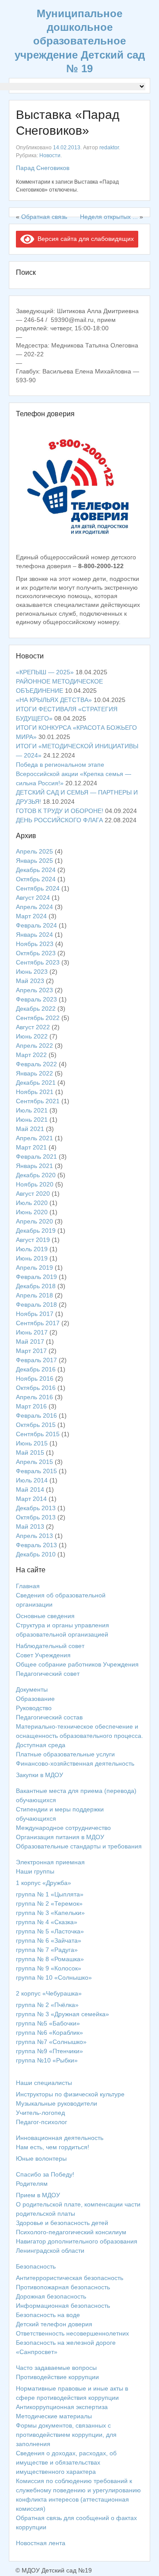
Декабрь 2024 (36, 870)
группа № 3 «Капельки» (50, 1913)
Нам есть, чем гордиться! (53, 2147)
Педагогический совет (48, 1674)
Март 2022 (31, 1055)
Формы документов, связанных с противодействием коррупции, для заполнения (66, 2435)
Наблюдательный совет (50, 1646)
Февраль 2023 (36, 999)
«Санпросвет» (37, 2352)
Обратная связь (44, 217)
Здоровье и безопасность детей (62, 2223)
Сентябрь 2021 (38, 1101)
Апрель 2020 (34, 1221)
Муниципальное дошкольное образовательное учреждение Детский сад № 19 (80, 41)
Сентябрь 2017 (38, 1323)
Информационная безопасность (63, 2306)
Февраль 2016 (36, 1416)
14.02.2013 (67, 148)
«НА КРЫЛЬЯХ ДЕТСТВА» (54, 700)
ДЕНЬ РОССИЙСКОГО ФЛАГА (59, 820)
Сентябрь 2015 (38, 1434)
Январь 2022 (34, 1073)
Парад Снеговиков (43, 168)
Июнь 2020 (32, 1212)
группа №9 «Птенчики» (49, 2051)
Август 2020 (33, 1194)
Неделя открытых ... (109, 217)
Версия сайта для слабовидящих (84, 239)
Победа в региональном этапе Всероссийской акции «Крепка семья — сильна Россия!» (74, 774)
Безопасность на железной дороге (66, 2343)
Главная (28, 1586)
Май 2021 (30, 1129)
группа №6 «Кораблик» (49, 2033)
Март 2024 (31, 916)
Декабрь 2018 (36, 1286)
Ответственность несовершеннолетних (72, 2333)
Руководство (34, 1708)
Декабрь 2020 (36, 1175)
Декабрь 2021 (36, 1083)
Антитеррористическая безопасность (70, 2278)
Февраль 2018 (36, 1305)
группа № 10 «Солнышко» (54, 1977)
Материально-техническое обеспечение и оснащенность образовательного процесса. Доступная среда (79, 1736)
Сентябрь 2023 (38, 962)
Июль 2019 (32, 1249)
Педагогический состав (49, 1717)
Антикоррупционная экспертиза (62, 2407)
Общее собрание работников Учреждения (77, 1664)
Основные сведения (45, 1616)
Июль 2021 (32, 1110)
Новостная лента (41, 2543)
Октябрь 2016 (36, 1388)
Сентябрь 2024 (38, 888)
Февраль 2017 (36, 1360)
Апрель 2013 (34, 1536)
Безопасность (36, 2266)
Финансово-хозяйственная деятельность (75, 1763)
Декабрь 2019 (36, 1231)
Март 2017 (31, 1351)
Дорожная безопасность (51, 2296)
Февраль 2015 (36, 1471)
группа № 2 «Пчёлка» (47, 2005)
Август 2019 (33, 1240)
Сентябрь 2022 (38, 1018)
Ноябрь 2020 (35, 1184)
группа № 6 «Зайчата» (49, 1940)
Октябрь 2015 (36, 1425)
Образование (35, 1699)
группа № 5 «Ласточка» (50, 1931)
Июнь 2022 (32, 1036)
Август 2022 (33, 1027)
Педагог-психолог (42, 2122)
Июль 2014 (32, 1480)
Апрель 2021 (34, 1138)
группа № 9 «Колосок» (49, 1968)
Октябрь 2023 (36, 953)
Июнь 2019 (32, 1258)
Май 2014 (30, 1489)
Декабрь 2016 (36, 1369)
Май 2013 (30, 1526)
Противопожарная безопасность (63, 2287)
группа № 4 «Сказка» (47, 1922)
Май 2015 (30, 1452)
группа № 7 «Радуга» (47, 1950)
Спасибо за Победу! (45, 2174)
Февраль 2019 (36, 1277)
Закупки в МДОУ (40, 1775)
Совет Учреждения (43, 1655)
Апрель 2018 (34, 1295)
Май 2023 (30, 981)
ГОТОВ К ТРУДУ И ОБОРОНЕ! (60, 811)
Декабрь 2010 (36, 1554)
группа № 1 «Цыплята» (50, 1894)
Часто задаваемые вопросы (56, 2368)
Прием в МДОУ (38, 2195)
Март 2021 (31, 1147)
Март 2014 (31, 1499)
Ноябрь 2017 (35, 1314)
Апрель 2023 (34, 990)
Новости (50, 155)
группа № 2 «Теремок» (49, 1903)
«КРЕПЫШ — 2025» (45, 672)
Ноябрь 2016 (35, 1379)
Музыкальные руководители (57, 2103)
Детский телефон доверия (54, 2324)
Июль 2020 (32, 1203)
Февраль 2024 (36, 925)
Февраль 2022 (36, 1064)
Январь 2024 (34, 935)
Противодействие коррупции (57, 2377)
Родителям (32, 2184)
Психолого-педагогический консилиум (71, 2232)
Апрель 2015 (34, 1462)
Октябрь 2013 (36, 1517)
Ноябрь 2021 (35, 1092)
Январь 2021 (34, 1166)
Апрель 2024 (34, 907)
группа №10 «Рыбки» (47, 2060)
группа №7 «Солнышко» (51, 2042)
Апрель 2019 (34, 1268)
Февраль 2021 (36, 1157)
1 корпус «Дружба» (44, 1883)
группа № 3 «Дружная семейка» (62, 2014)
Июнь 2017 (32, 1332)
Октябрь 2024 (36, 879)
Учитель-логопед (40, 2113)
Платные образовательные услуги (65, 1754)
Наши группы (35, 1871)
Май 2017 (30, 1342)
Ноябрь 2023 (35, 944)
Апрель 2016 (34, 1397)
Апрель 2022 (34, 1046)
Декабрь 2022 (36, 1009)
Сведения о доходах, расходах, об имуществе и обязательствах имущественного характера (66, 2462)
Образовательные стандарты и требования (79, 1846)
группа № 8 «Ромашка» (50, 1959)
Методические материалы (54, 2416)
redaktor (109, 148)
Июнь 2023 (32, 972)
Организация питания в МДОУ (60, 1837)
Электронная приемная (50, 1862)
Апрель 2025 (34, 851)
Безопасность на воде (48, 2315)
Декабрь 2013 (36, 1508)
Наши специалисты (44, 2083)
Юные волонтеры (41, 2158)
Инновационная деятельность (60, 2138)
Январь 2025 (34, 861)
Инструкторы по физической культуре (70, 2094)
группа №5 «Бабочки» (48, 2023)
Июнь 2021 (32, 1120)
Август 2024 (33, 898)
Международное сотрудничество (63, 1828)
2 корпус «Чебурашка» (49, 1993)
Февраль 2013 (36, 1545)
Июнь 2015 (32, 1443)
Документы (32, 1689)
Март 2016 (31, 1406)
